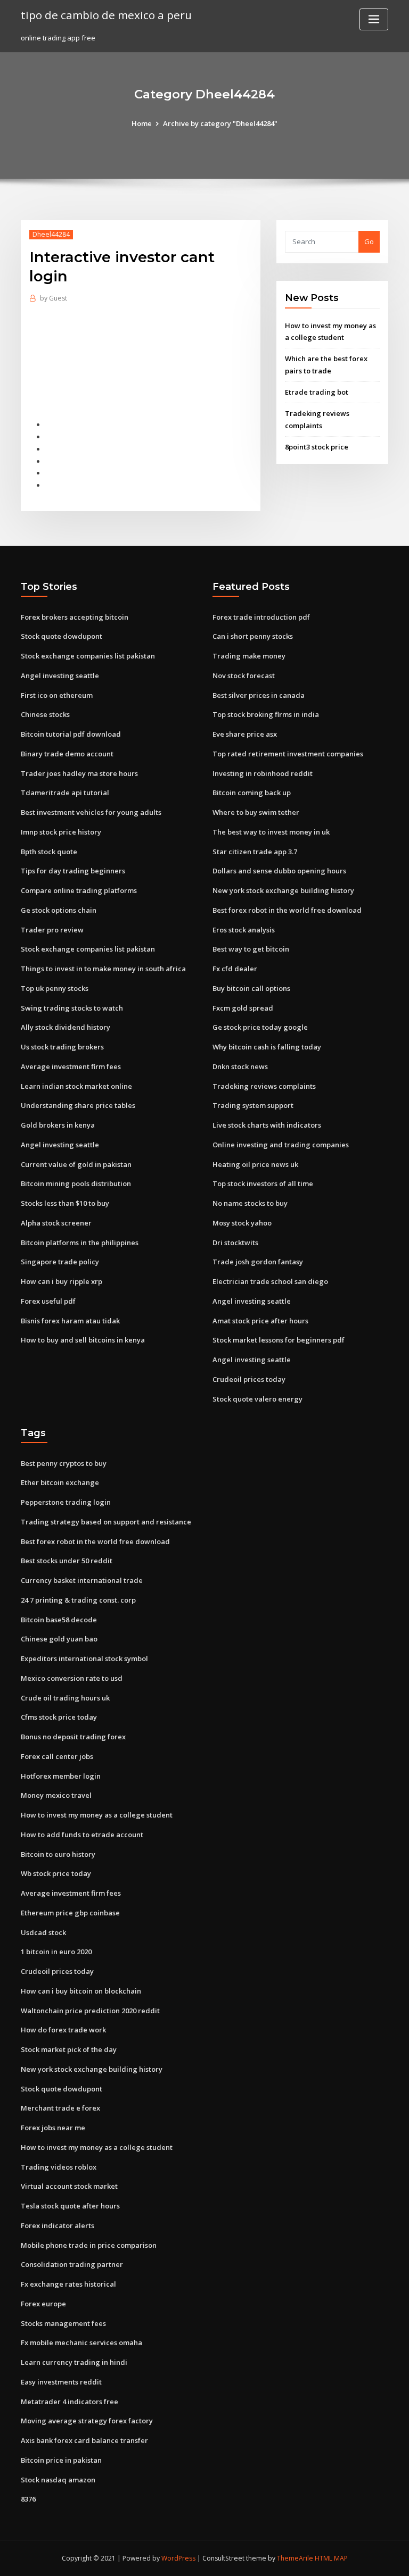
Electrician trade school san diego (270, 1281)
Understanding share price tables (78, 1105)
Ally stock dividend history (66, 1027)
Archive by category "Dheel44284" (220, 123)
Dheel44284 (51, 234)
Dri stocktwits (235, 1243)
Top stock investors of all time (263, 1183)
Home (142, 123)
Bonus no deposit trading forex (73, 1737)
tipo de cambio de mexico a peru (106, 15)
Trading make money (249, 656)
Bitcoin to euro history (58, 1854)
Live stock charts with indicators (267, 1125)
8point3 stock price (317, 447)
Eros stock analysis (244, 930)
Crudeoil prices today (249, 1379)
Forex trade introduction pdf (261, 617)
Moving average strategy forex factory (87, 2421)
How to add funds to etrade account (82, 1835)
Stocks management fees (63, 2323)
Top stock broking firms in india (266, 714)
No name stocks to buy (250, 1203)
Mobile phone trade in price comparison (89, 2245)
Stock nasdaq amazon (58, 2480)
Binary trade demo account (67, 754)
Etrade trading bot (317, 392)
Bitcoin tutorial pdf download (71, 734)
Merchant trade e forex (60, 2108)
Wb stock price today (56, 1873)
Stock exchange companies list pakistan (88, 656)
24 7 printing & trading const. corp (78, 1600)
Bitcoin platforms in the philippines (80, 1243)
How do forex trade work (63, 2030)
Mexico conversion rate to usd (72, 1678)
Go (369, 241)
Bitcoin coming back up (252, 793)
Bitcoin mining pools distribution (76, 1183)
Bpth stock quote (49, 852)
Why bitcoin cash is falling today (267, 1047)
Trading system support (253, 1105)
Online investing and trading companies (281, 1145)
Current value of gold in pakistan (76, 1164)
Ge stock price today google (260, 1027)
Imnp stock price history (61, 832)
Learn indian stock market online (76, 1086)
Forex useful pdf (48, 1301)
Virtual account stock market (69, 2186)
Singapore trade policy (60, 1262)
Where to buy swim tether (256, 812)
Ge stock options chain (59, 910)
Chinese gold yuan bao (59, 1639)
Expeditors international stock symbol (84, 1658)
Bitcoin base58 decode (59, 1620)
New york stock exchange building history (283, 890)
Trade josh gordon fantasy (258, 1262)
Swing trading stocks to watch (72, 1008)
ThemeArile (295, 2558)
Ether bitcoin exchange (60, 1482)
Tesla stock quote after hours (70, 2206)
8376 (28, 2499)
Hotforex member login (61, 1776)
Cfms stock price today (59, 1717)
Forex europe (43, 2304)
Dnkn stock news (240, 1066)
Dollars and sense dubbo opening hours (279, 871)
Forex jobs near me (53, 2128)
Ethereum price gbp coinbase (70, 1913)
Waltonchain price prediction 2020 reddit (90, 2011)
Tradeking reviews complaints (264, 1086)
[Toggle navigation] (374, 19)
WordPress (178, 2558)
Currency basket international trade (82, 1580)
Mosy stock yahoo (242, 1223)
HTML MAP (331, 2558)
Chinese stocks (45, 714)
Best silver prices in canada (259, 695)
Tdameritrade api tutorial (65, 793)
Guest (54, 298)
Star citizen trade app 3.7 (255, 852)
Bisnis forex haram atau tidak (70, 1321)
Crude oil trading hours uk (65, 1698)
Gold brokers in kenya (58, 1125)
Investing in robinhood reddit (263, 773)
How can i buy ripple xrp (62, 1281)
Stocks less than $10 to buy (65, 1203)
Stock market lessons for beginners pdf (279, 1340)
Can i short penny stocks (253, 636)
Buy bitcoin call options (251, 988)
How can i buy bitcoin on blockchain (81, 1991)
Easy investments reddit (61, 2382)
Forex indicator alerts (58, 2225)
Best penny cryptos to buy (64, 1463)
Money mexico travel (56, 1795)
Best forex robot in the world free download (287, 910)
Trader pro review (52, 930)
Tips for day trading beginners (73, 871)
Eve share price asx (245, 734)
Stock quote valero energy (257, 1399)
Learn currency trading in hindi (74, 2362)
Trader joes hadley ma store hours (79, 773)
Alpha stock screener (56, 1223)
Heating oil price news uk (255, 1164)
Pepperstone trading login (66, 1502)
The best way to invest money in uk (271, 832)
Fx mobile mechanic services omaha (81, 2342)
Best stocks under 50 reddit (67, 1561)
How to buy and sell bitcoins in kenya (83, 1340)
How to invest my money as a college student (97, 1815)
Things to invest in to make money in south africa (103, 969)
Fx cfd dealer (235, 969)
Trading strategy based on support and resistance (106, 1522)
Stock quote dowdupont (62, 636)
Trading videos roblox (59, 2167)
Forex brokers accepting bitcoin (75, 617)
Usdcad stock (43, 1932)
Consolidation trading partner (72, 2264)
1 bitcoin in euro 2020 (56, 1952)
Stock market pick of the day (69, 2049)
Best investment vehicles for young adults (91, 812)
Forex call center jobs (57, 1756)
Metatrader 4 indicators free (69, 2402)
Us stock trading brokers (62, 1047)
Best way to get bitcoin (251, 949)
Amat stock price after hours (260, 1321)
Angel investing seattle (60, 676)
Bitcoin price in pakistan (61, 2460)
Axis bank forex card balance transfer (84, 2440)
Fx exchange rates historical (68, 2284)
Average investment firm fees (71, 1066)
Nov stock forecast (244, 676)
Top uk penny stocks (55, 988)
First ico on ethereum (57, 695)
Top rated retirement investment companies (288, 754)
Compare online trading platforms (79, 890)
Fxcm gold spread (243, 1008)
